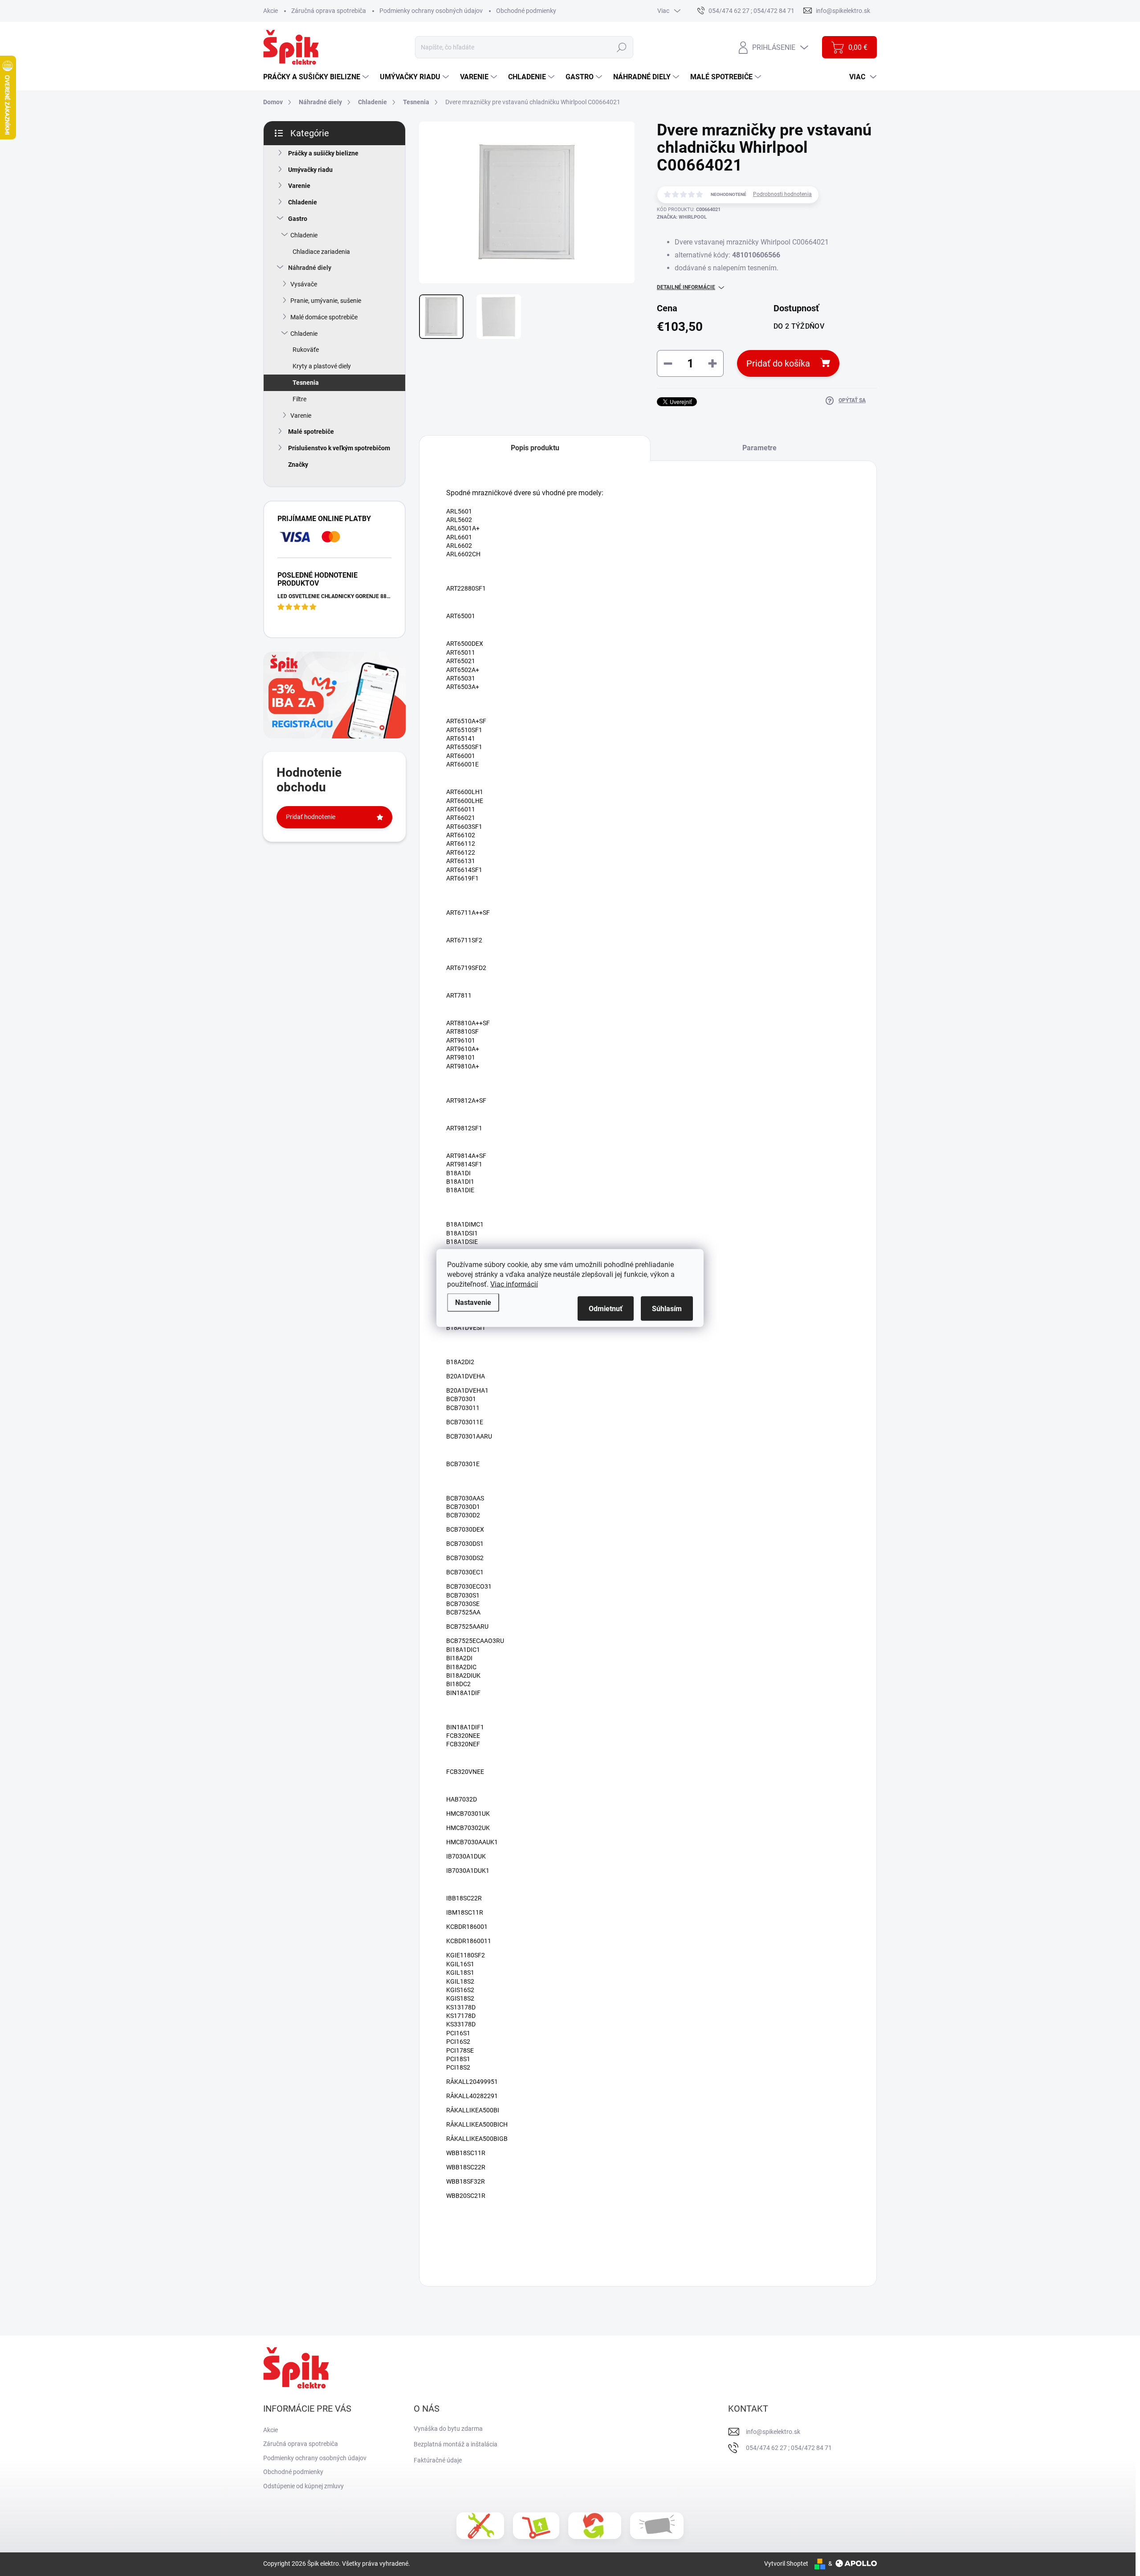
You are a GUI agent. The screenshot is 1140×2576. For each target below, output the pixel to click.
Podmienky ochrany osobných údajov (431, 11)
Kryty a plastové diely (322, 366)
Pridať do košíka (778, 363)
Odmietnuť (606, 1309)
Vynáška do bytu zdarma (448, 2429)
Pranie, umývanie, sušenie (326, 301)
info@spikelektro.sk (773, 2432)
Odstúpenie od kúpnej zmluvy (303, 2486)
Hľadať (621, 47)
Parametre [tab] (759, 448)
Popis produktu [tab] (535, 448)
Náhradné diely (310, 268)
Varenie (299, 186)
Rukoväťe (306, 350)
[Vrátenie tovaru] (595, 2526)
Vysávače (304, 284)
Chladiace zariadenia (321, 252)
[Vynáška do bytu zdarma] (536, 2526)
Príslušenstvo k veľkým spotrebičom (339, 448)
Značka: (682, 217)
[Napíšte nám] (657, 2525)
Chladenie (303, 202)
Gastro (298, 219)
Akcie (271, 11)
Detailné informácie (686, 287)
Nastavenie (473, 1302)
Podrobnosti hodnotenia (782, 194)
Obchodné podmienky (526, 11)
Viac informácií (514, 1284)
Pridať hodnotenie (311, 817)
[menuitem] (317, 77)
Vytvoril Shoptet (786, 2564)
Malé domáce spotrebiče (324, 317)
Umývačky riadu (310, 170)
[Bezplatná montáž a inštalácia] (480, 2526)
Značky (298, 465)
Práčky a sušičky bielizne (323, 153)
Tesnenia (306, 383)
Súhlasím (667, 1309)
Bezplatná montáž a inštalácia (456, 2444)
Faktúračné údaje (438, 2460)
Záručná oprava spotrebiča (329, 11)
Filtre (299, 399)
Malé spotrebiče (311, 432)
